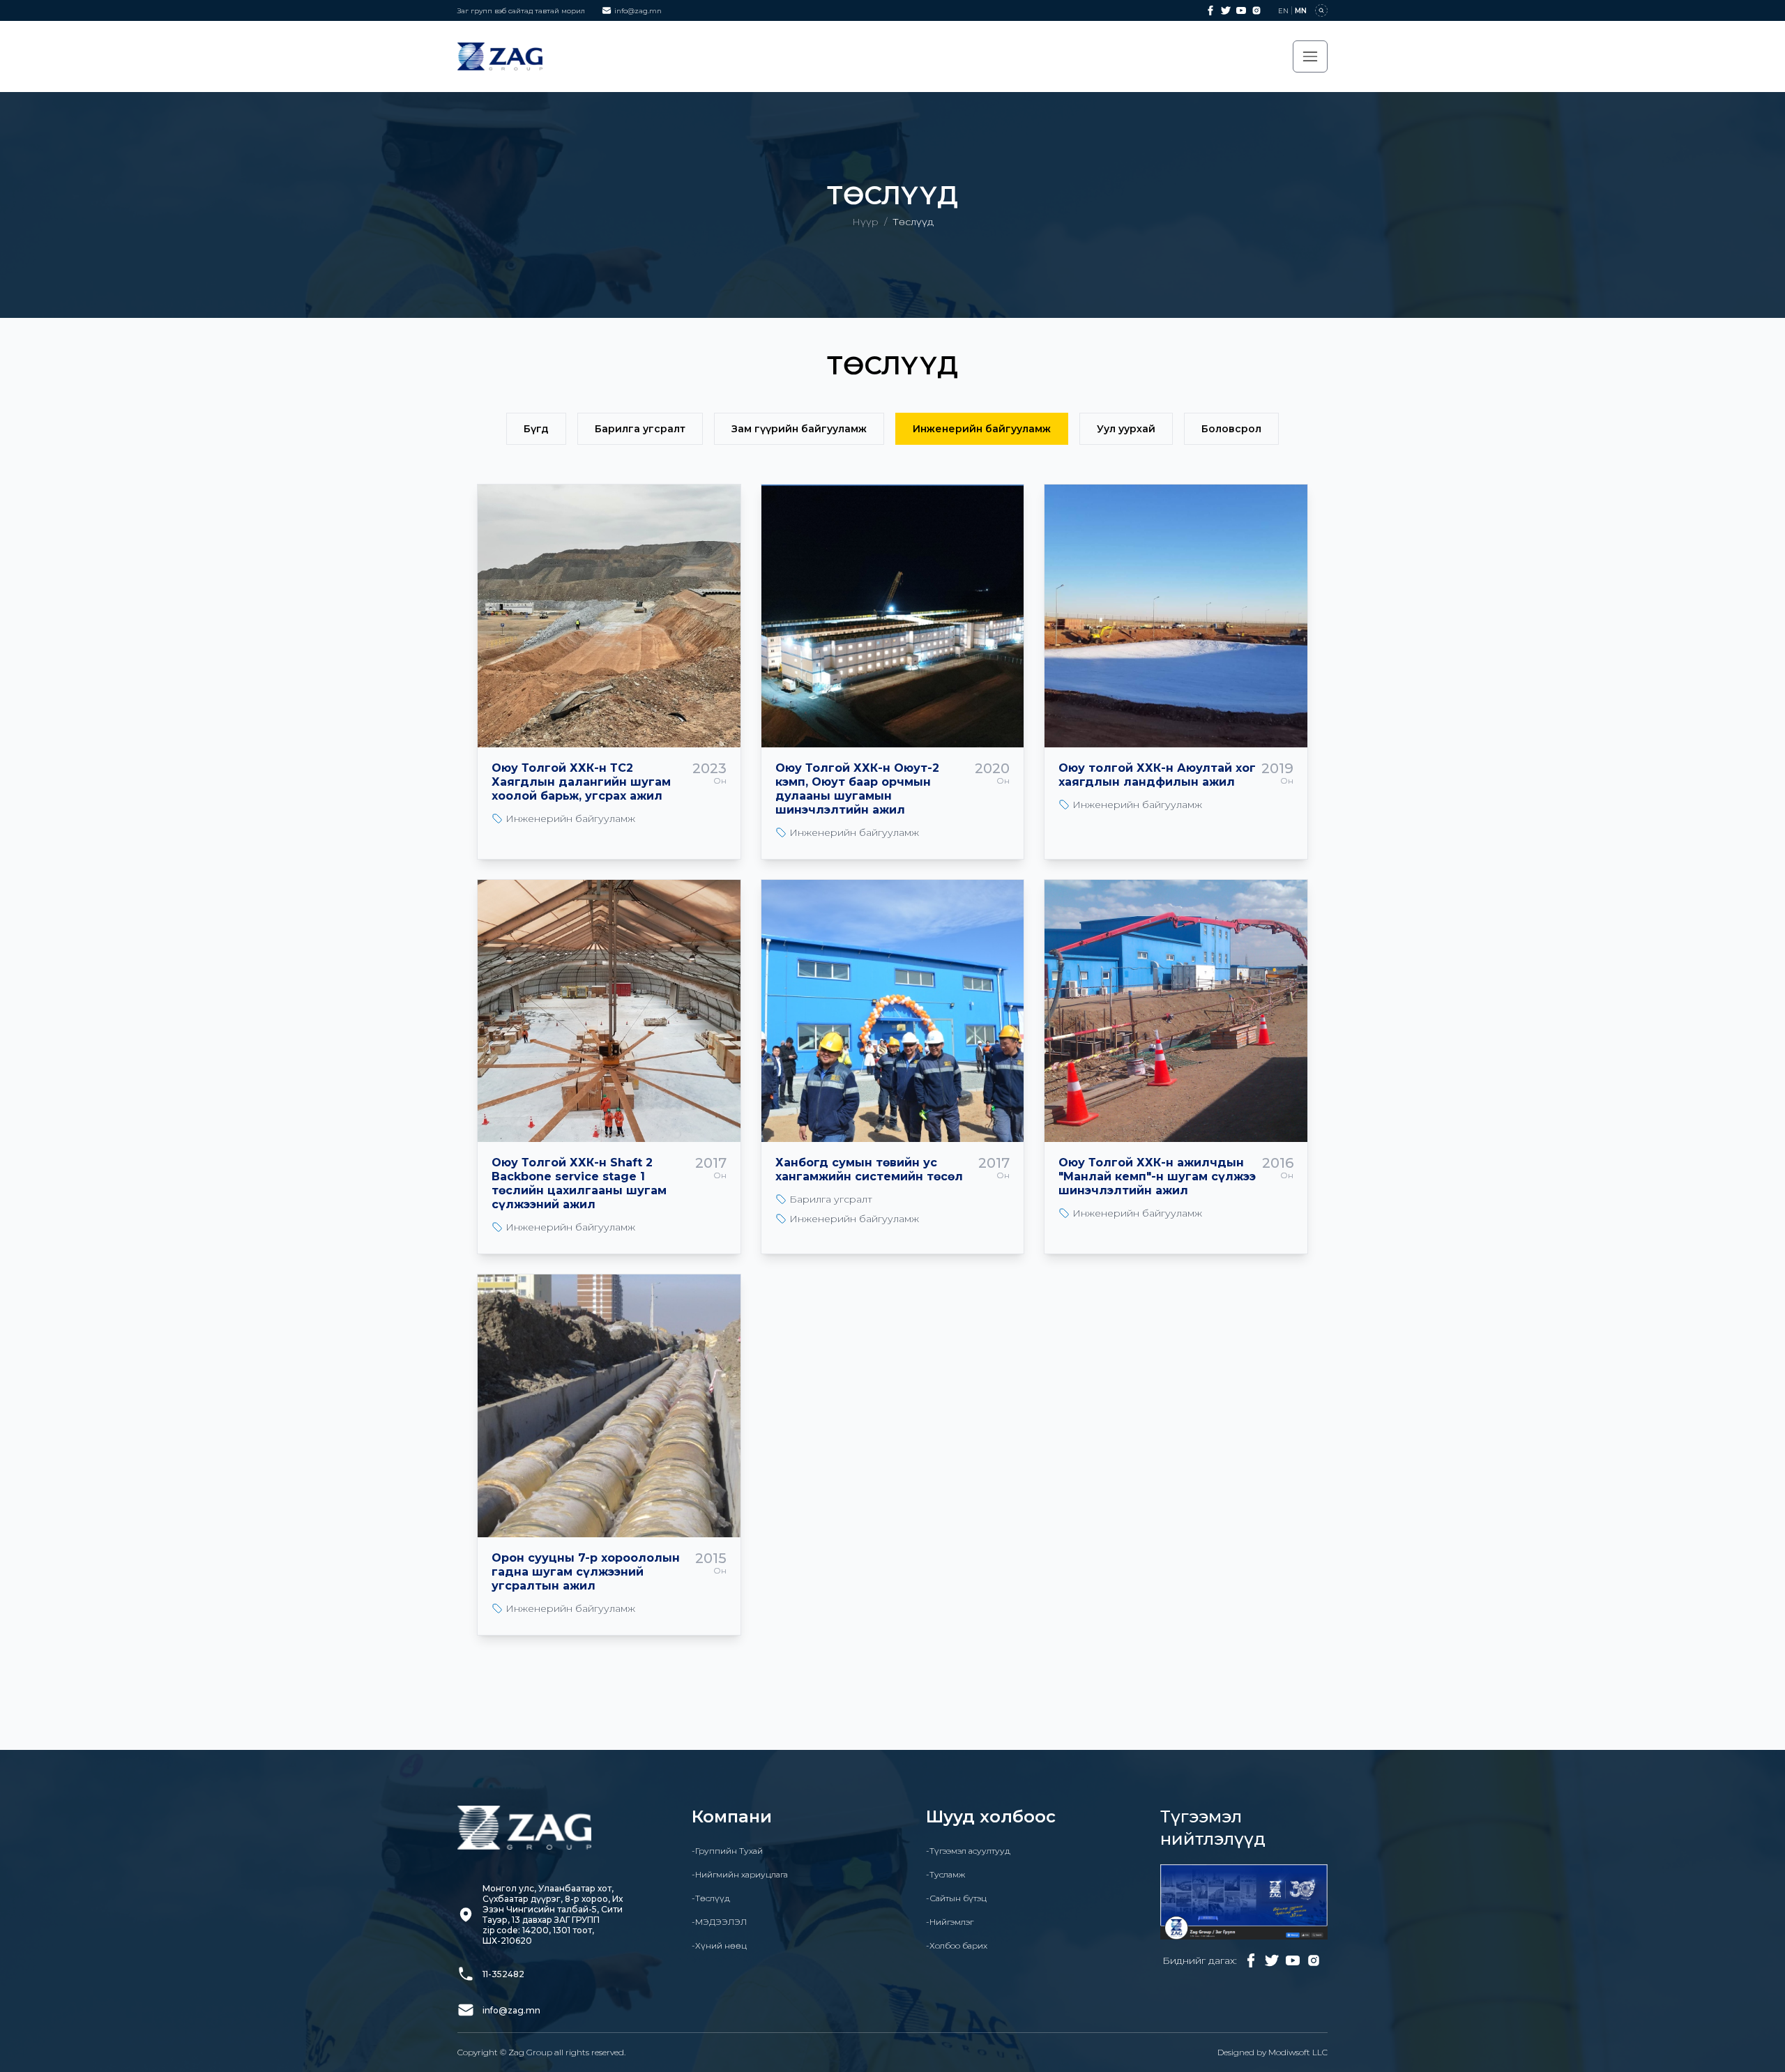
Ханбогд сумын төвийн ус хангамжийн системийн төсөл (869, 1170)
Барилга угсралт (640, 429)
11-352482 (503, 1974)
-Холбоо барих (957, 1945)
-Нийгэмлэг (950, 1922)
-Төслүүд (711, 1898)
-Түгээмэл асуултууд (968, 1851)
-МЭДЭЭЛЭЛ (719, 1922)
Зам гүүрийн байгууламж (799, 429)
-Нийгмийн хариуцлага (740, 1874)
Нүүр (865, 222)
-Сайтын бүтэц (956, 1898)
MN (1301, 11)
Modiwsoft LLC (1298, 2052)
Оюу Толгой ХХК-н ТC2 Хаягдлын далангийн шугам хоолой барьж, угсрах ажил (581, 782)
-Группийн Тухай (727, 1851)
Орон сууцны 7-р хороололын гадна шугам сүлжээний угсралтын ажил (586, 1572)
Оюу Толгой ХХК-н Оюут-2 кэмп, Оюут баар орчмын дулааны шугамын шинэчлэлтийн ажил (857, 789)
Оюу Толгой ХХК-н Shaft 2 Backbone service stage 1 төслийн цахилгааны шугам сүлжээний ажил (579, 1183)
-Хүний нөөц (719, 1945)
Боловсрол (1231, 429)
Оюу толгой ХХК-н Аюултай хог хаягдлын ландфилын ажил (1157, 775)
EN (1283, 11)
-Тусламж (945, 1874)
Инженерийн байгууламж (982, 429)
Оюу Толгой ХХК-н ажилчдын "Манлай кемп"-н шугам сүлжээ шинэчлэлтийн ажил (1157, 1176)
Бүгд (536, 429)
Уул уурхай (1126, 429)
